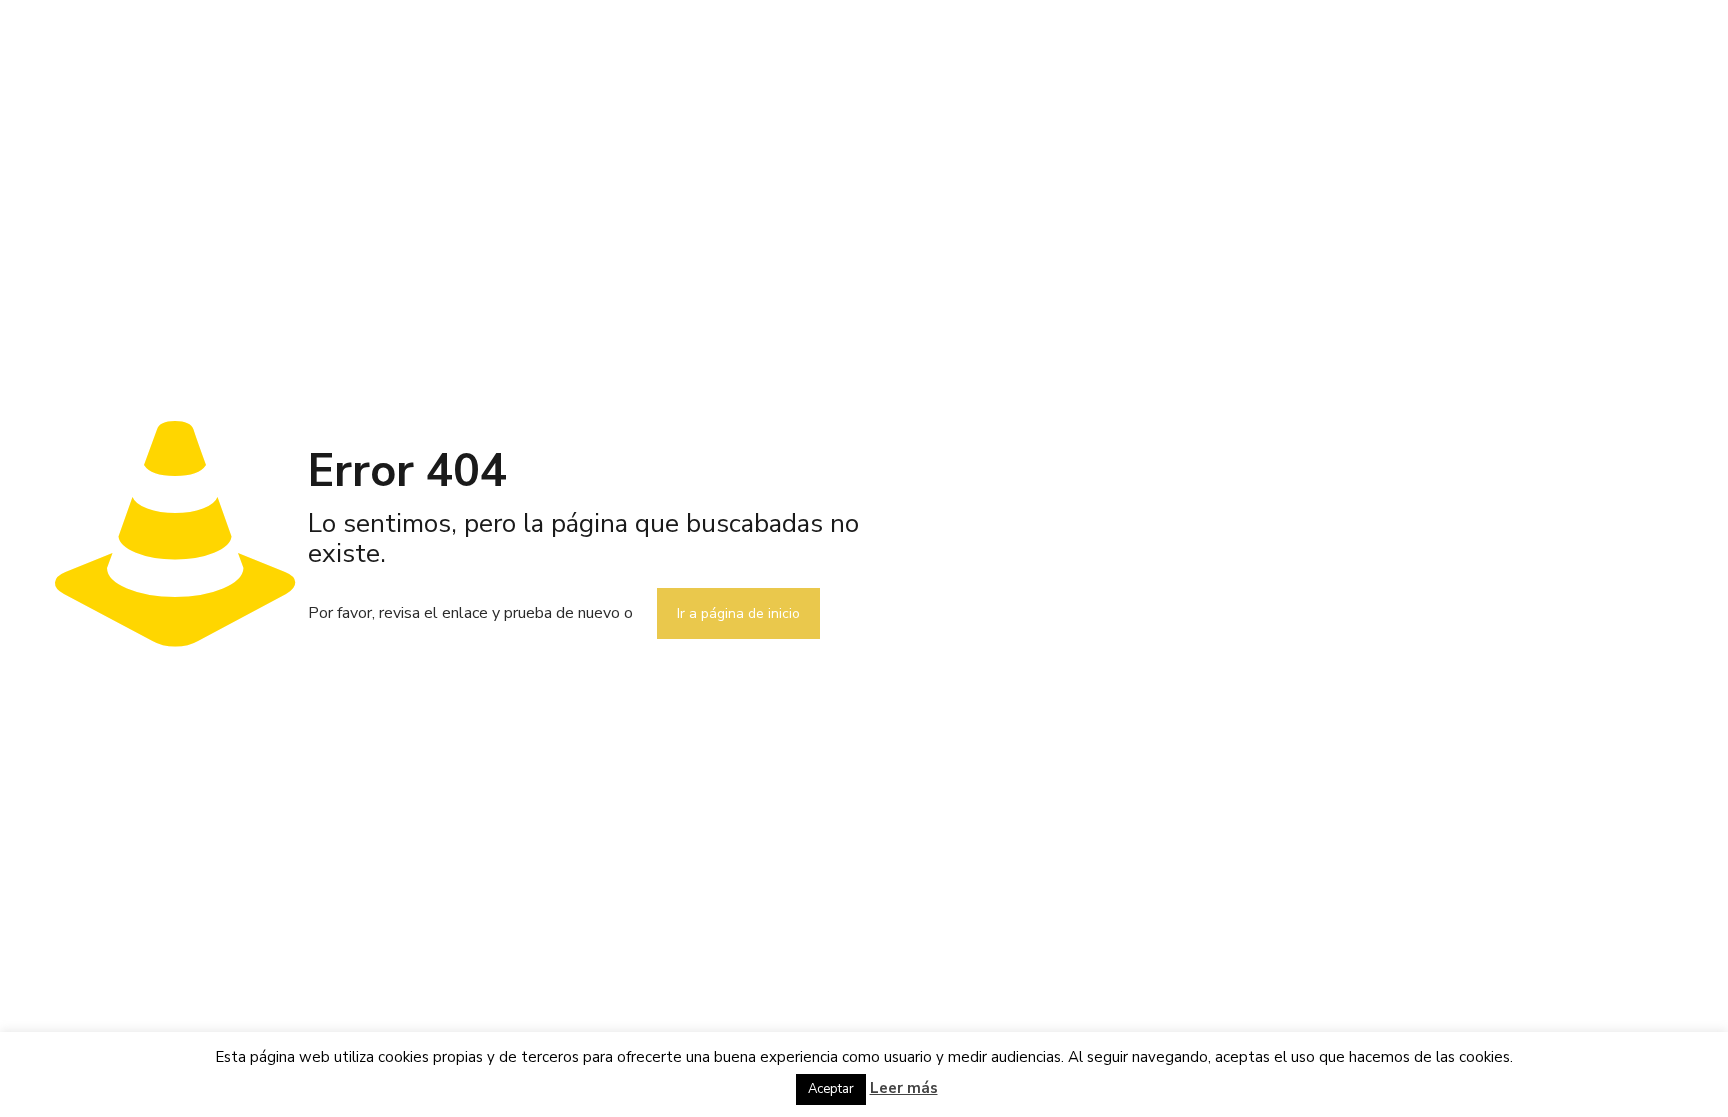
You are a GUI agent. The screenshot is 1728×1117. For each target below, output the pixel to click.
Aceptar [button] (831, 1089)
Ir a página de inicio (738, 613)
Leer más (904, 1088)
